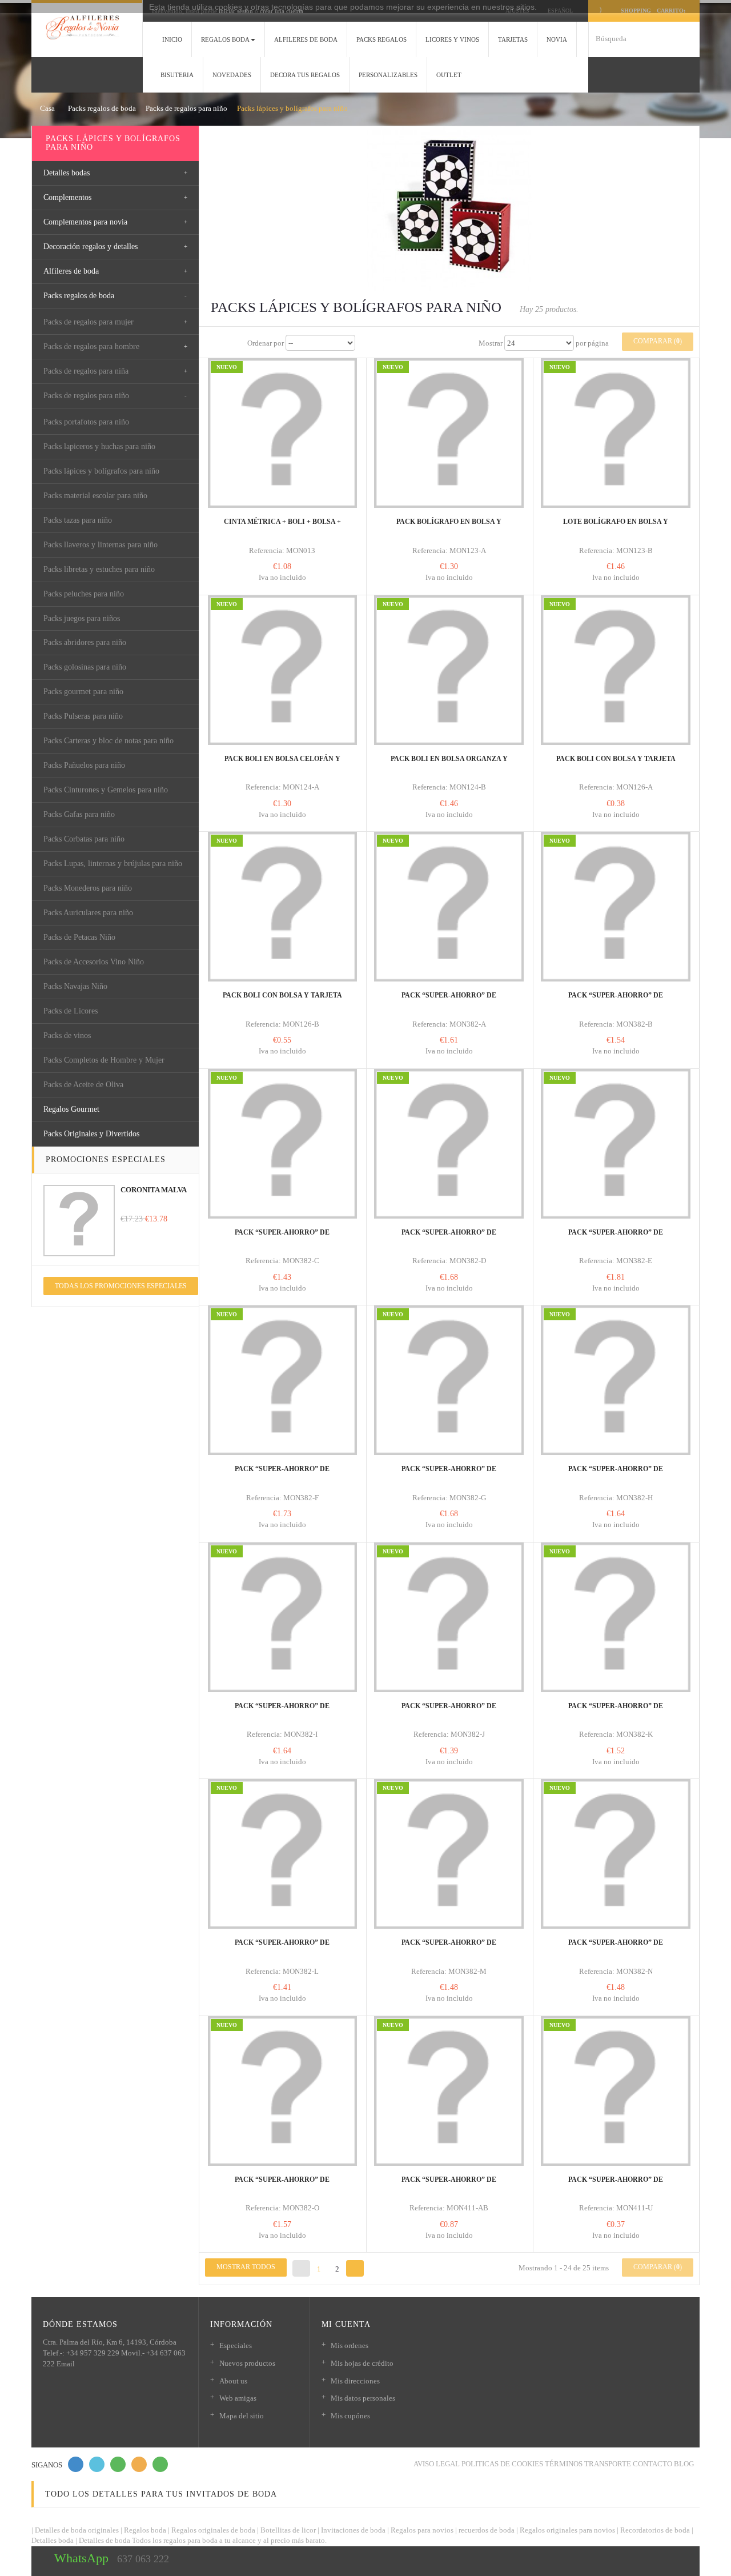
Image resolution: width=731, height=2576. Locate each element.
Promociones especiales (106, 1159)
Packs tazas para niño (78, 520)
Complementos (67, 197)
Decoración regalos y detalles (91, 247)
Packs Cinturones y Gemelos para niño (106, 790)
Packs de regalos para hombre (91, 346)
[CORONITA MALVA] (79, 1221)
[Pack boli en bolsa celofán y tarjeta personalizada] (283, 670)
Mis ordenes (350, 2345)
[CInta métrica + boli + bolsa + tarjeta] (283, 433)
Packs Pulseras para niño (83, 716)
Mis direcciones (355, 2381)
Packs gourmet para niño (83, 692)
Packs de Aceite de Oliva (83, 1085)
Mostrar (491, 343)
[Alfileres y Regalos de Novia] (87, 27)
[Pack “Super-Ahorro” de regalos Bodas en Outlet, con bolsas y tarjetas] (449, 907)
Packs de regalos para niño (86, 396)
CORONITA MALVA (154, 1190)
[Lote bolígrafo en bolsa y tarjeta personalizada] (616, 433)
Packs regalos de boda (79, 296)
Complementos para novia (85, 222)
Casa (47, 108)
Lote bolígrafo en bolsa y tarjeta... (616, 527)
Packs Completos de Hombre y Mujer (104, 1060)
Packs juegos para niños (82, 618)
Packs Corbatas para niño (84, 839)
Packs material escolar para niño (95, 496)
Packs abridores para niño (85, 642)
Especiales (236, 2345)
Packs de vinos (67, 1035)
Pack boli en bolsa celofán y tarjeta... (282, 764)
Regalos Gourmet (71, 1109)
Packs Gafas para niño (79, 814)
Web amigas (238, 2398)
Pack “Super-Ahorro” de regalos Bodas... (449, 1000)
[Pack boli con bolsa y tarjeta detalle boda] (283, 907)
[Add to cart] (256, 480)
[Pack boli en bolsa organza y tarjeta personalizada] (449, 670)
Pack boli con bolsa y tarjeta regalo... (616, 764)
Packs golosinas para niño (85, 667)
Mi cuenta (346, 2324)
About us (233, 2381)
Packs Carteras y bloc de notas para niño (109, 741)
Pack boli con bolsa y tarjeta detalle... (282, 1000)
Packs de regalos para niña (86, 371)
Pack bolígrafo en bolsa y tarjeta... (449, 527)
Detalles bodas (67, 173)
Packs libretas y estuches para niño (99, 569)
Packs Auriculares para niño (88, 913)
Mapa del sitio (242, 2416)
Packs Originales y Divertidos (91, 1134)
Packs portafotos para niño (86, 422)
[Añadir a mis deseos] (274, 491)
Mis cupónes (350, 2416)
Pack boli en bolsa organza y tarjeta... (449, 764)
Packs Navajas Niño (75, 986)
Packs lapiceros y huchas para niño (99, 446)
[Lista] (235, 343)
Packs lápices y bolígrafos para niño (101, 471)
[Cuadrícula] (214, 343)
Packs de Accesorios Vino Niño (94, 962)
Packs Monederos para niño (88, 888)
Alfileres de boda (71, 271)
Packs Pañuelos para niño (84, 765)
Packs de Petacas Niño (79, 937)
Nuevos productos (247, 2363)
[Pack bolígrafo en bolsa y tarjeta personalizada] (449, 433)
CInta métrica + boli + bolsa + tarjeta (282, 527)
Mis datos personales (363, 2398)
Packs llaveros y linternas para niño (101, 545)
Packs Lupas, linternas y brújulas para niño (113, 864)
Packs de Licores (71, 1011)
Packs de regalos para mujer (89, 322)
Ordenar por (266, 343)
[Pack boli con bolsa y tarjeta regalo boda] (616, 670)
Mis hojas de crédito (362, 2363)
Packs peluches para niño (84, 594)
